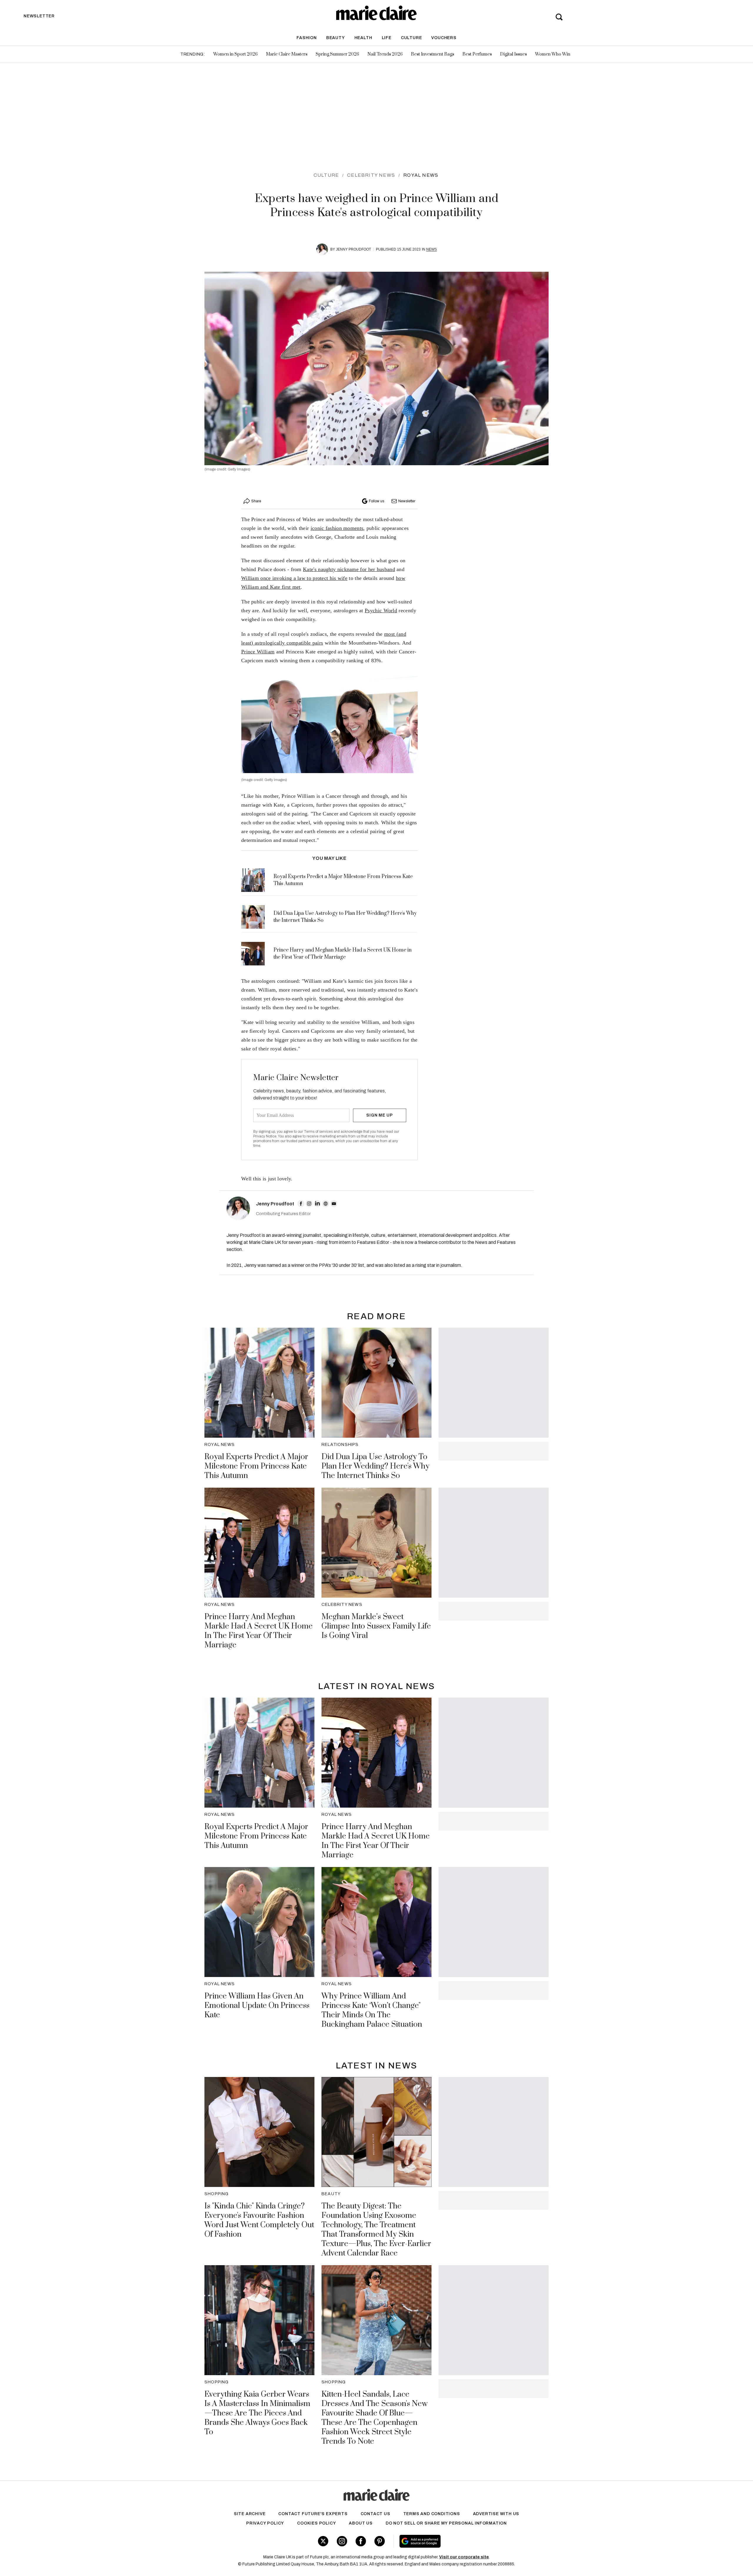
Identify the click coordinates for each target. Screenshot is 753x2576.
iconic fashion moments (337, 528)
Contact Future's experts (313, 2514)
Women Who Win (553, 54)
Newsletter (407, 501)
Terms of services (319, 1132)
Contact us (375, 2514)
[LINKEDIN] (317, 1204)
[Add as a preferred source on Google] (457, 2541)
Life (387, 38)
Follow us (376, 501)
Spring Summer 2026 (337, 54)
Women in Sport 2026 (235, 54)
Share (256, 501)
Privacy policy (265, 2523)
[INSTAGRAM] (309, 1204)
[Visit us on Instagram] (342, 2541)
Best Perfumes (477, 54)
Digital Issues (513, 54)
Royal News (421, 175)
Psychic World (381, 610)
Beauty (336, 38)
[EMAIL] (334, 1204)
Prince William (258, 652)
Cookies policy (316, 2523)
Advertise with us (496, 2514)
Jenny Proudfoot (353, 249)
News (432, 249)
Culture (412, 38)
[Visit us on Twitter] (323, 2541)
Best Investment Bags (433, 54)
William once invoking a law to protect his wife (294, 578)
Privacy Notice (265, 1136)
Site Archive (250, 2514)
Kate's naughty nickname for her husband (349, 569)
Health (363, 38)
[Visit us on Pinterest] (380, 2541)
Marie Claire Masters (287, 54)
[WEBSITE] (326, 1204)
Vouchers (444, 38)
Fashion (307, 38)
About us (361, 2523)
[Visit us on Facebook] (361, 2541)
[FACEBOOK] (301, 1204)
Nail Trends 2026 (385, 54)
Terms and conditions (432, 2514)
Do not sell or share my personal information (446, 2523)
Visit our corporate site (464, 2557)
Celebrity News (371, 175)
